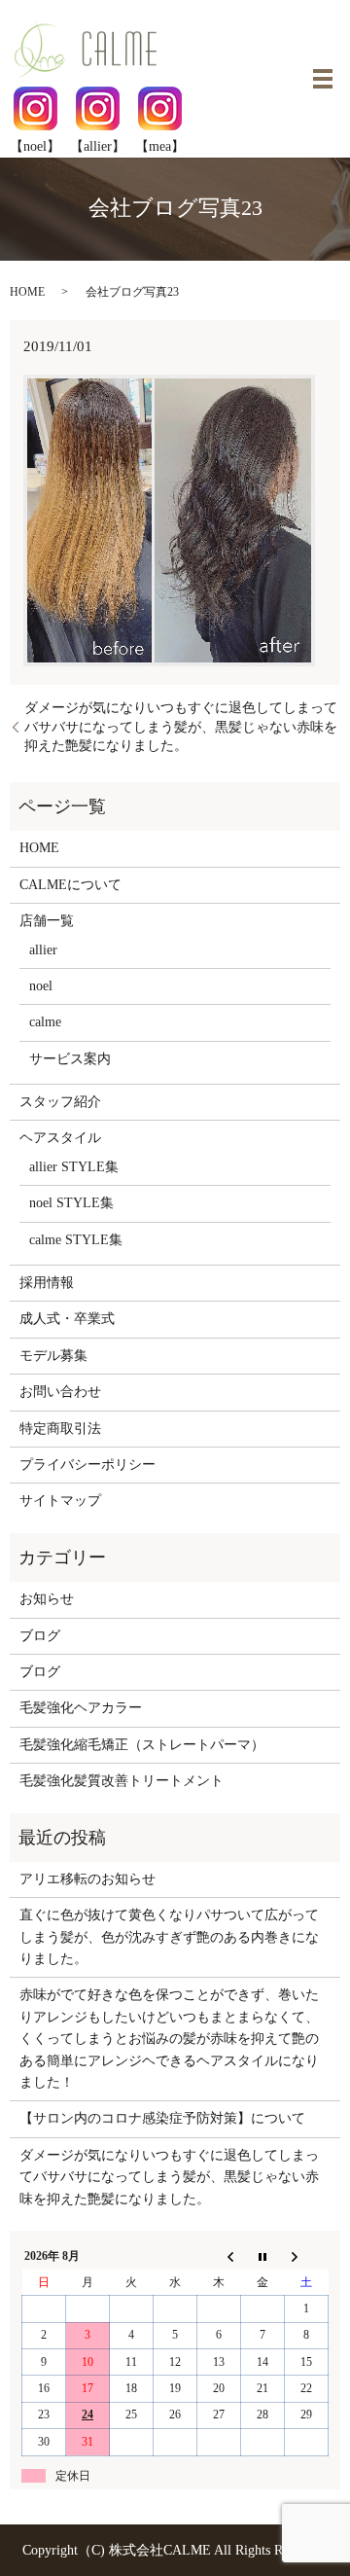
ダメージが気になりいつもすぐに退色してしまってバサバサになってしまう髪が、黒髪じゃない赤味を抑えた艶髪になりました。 (181, 727)
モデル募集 (53, 1356)
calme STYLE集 (76, 1240)
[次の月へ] (307, 2257)
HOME (27, 292)
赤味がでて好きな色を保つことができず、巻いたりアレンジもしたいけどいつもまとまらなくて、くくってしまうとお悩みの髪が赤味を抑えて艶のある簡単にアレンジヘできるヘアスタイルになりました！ (169, 2039)
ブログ (40, 1636)
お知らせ (47, 1599)
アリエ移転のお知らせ (87, 1879)
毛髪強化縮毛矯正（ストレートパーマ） (142, 1745)
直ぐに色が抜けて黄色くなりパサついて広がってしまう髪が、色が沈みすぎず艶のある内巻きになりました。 (169, 1937)
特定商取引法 (60, 1429)
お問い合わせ (60, 1392)
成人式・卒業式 (67, 1319)
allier (43, 950)
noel (41, 986)
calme (45, 1022)
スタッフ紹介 (60, 1102)
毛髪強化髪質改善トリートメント (122, 1781)
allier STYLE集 (74, 1167)
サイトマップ (60, 1501)
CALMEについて (70, 885)
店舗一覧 (47, 921)
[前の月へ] (219, 2257)
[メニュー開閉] (323, 79)
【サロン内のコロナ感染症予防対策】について (162, 2118)
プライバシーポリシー (87, 1465)
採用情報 (47, 1283)
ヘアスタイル (60, 1138)
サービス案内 (70, 1059)
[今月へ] (263, 2257)
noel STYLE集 (71, 1203)
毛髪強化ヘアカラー (81, 1708)
